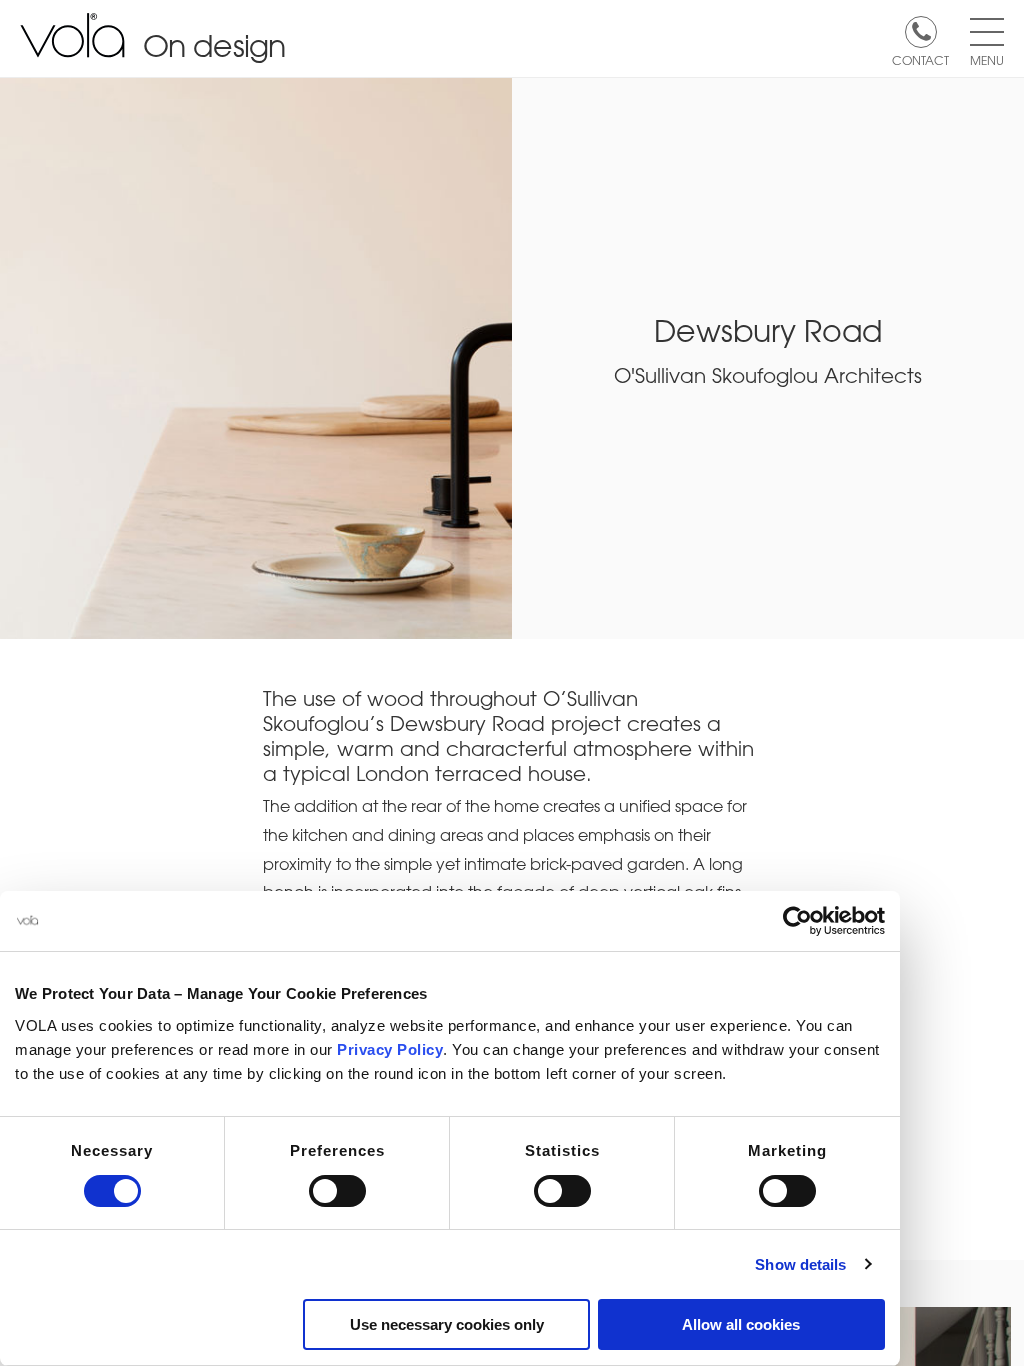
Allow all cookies (741, 1324)
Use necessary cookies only (447, 1324)
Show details (800, 1264)
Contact (920, 59)
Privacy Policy (390, 1049)
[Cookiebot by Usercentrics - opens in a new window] (797, 921)
